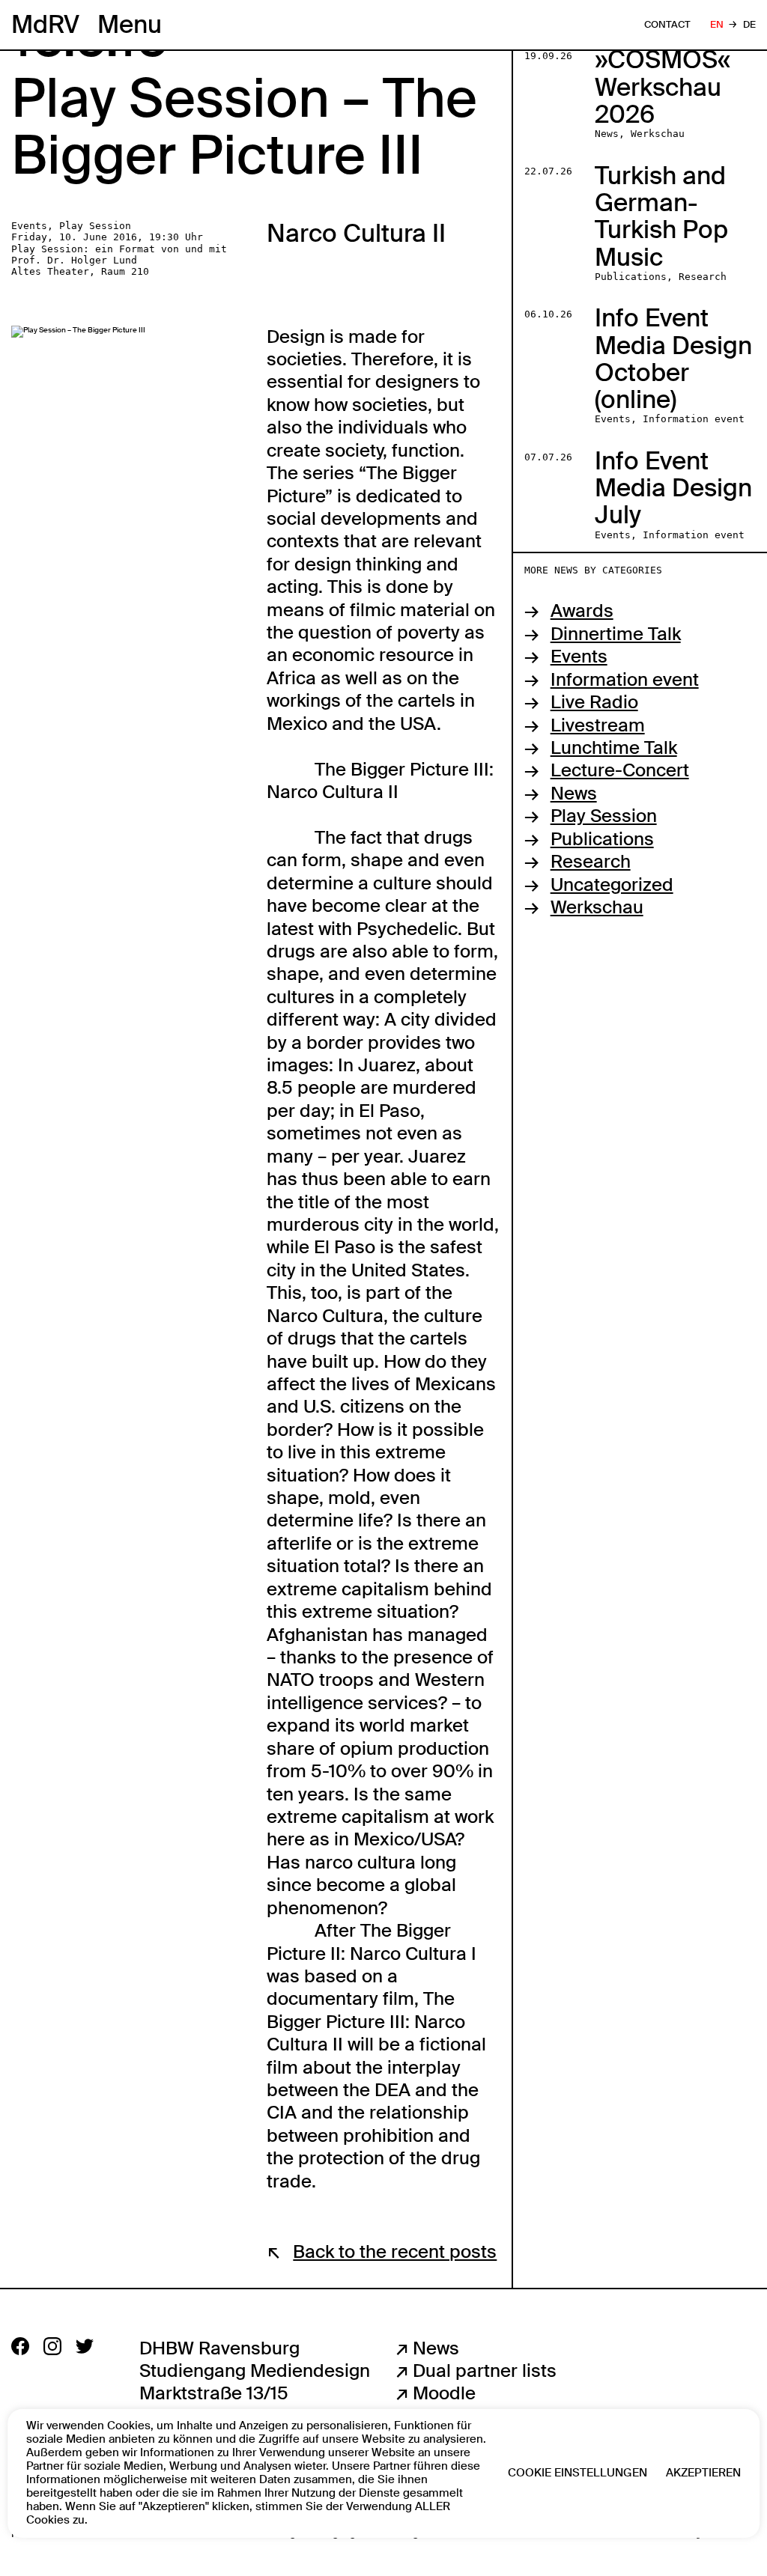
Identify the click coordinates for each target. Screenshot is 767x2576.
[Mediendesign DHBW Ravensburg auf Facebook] (20, 2346)
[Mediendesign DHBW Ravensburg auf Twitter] (85, 2346)
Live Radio (594, 702)
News (574, 794)
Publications (602, 839)
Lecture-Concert (620, 770)
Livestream (598, 725)
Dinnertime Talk (616, 634)
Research (591, 862)
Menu (130, 25)
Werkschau (597, 907)
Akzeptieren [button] (703, 2473)
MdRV (45, 24)
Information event (625, 680)
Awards (582, 611)
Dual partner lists (485, 2371)
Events (579, 657)
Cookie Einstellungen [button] (577, 2473)
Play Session (604, 816)
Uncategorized (612, 885)
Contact (667, 25)
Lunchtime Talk (614, 748)
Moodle (444, 2393)
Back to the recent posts (395, 2252)
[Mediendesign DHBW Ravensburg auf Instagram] (52, 2346)
